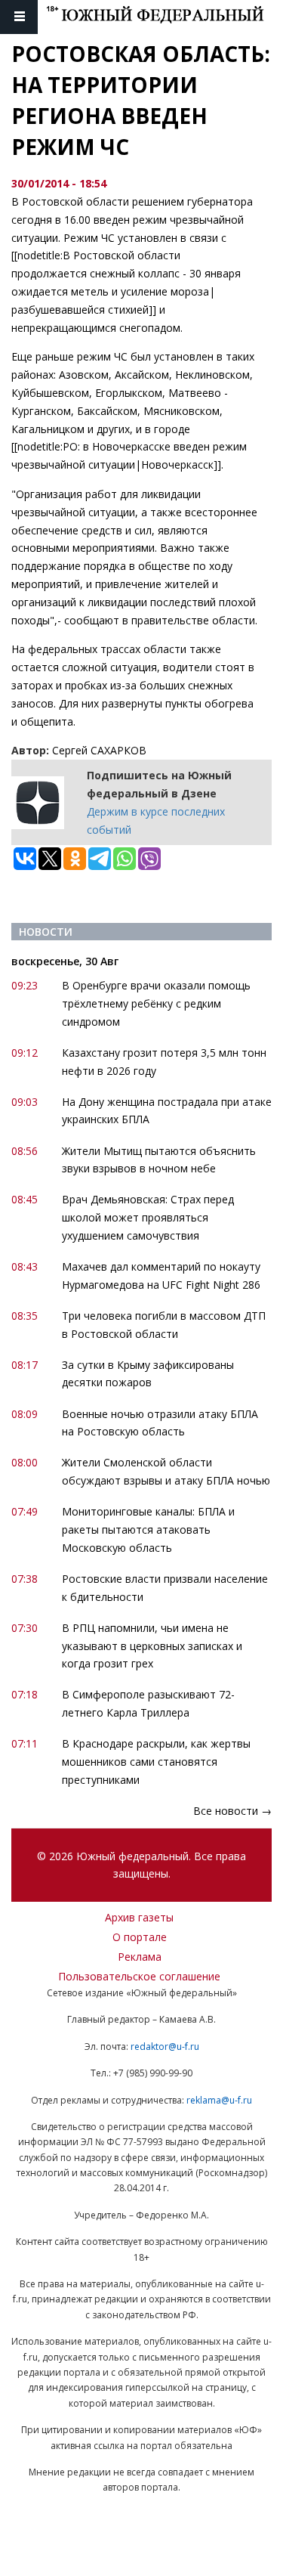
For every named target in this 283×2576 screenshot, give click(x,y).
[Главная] (165, 17)
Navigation (19, 17)
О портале (140, 1937)
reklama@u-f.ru (219, 2100)
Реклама (140, 1957)
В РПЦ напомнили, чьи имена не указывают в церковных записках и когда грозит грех (152, 1646)
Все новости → (232, 1811)
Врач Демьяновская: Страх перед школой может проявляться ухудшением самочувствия (148, 1217)
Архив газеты (139, 1917)
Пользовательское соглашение (139, 1976)
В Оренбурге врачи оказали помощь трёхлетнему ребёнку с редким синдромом (156, 1003)
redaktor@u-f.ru (165, 2047)
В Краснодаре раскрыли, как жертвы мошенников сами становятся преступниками (156, 1762)
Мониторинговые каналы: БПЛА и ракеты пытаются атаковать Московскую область (148, 1529)
